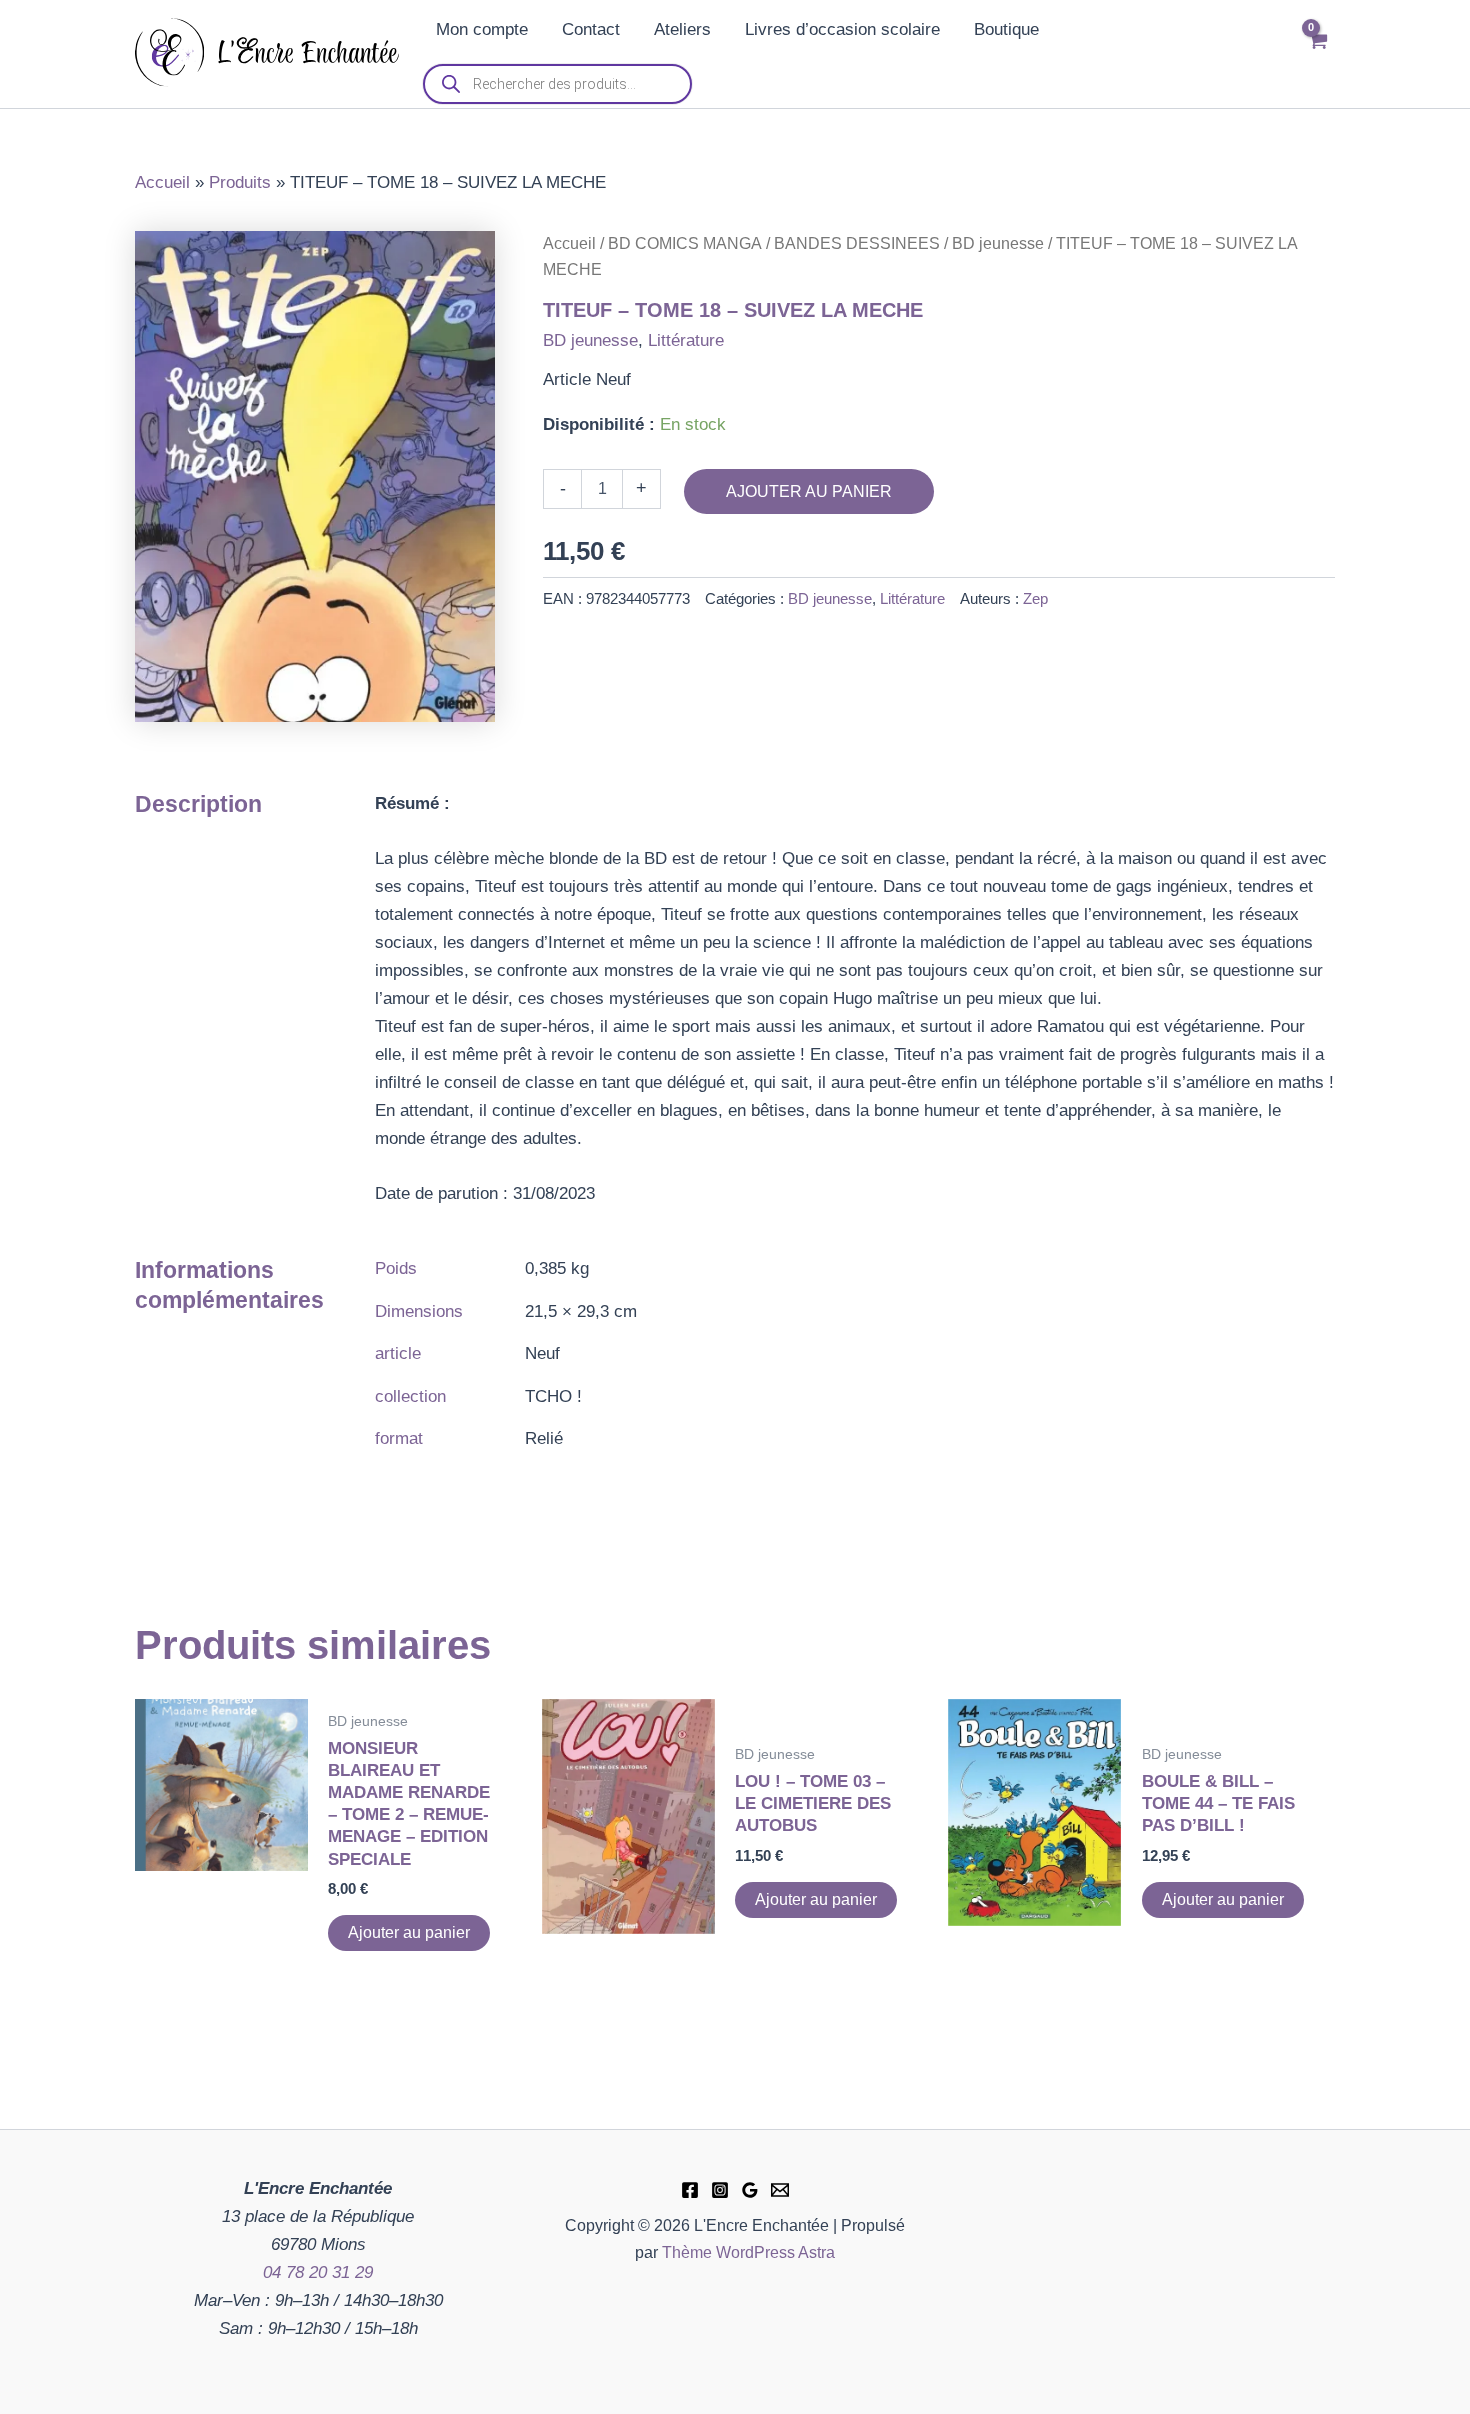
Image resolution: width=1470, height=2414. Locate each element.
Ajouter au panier (809, 491)
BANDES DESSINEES (857, 243)
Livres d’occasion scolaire (842, 29)
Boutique (1006, 29)
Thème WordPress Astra (748, 2252)
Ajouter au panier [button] (409, 1932)
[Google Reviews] (750, 2190)
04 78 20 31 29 (318, 2272)
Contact (591, 29)
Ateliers (682, 29)
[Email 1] (780, 2190)
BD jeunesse (998, 243)
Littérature (686, 340)
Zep (1035, 598)
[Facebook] (690, 2190)
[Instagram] (720, 2190)
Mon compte (482, 29)
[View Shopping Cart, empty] (1317, 54)
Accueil (569, 243)
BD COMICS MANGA (685, 243)
